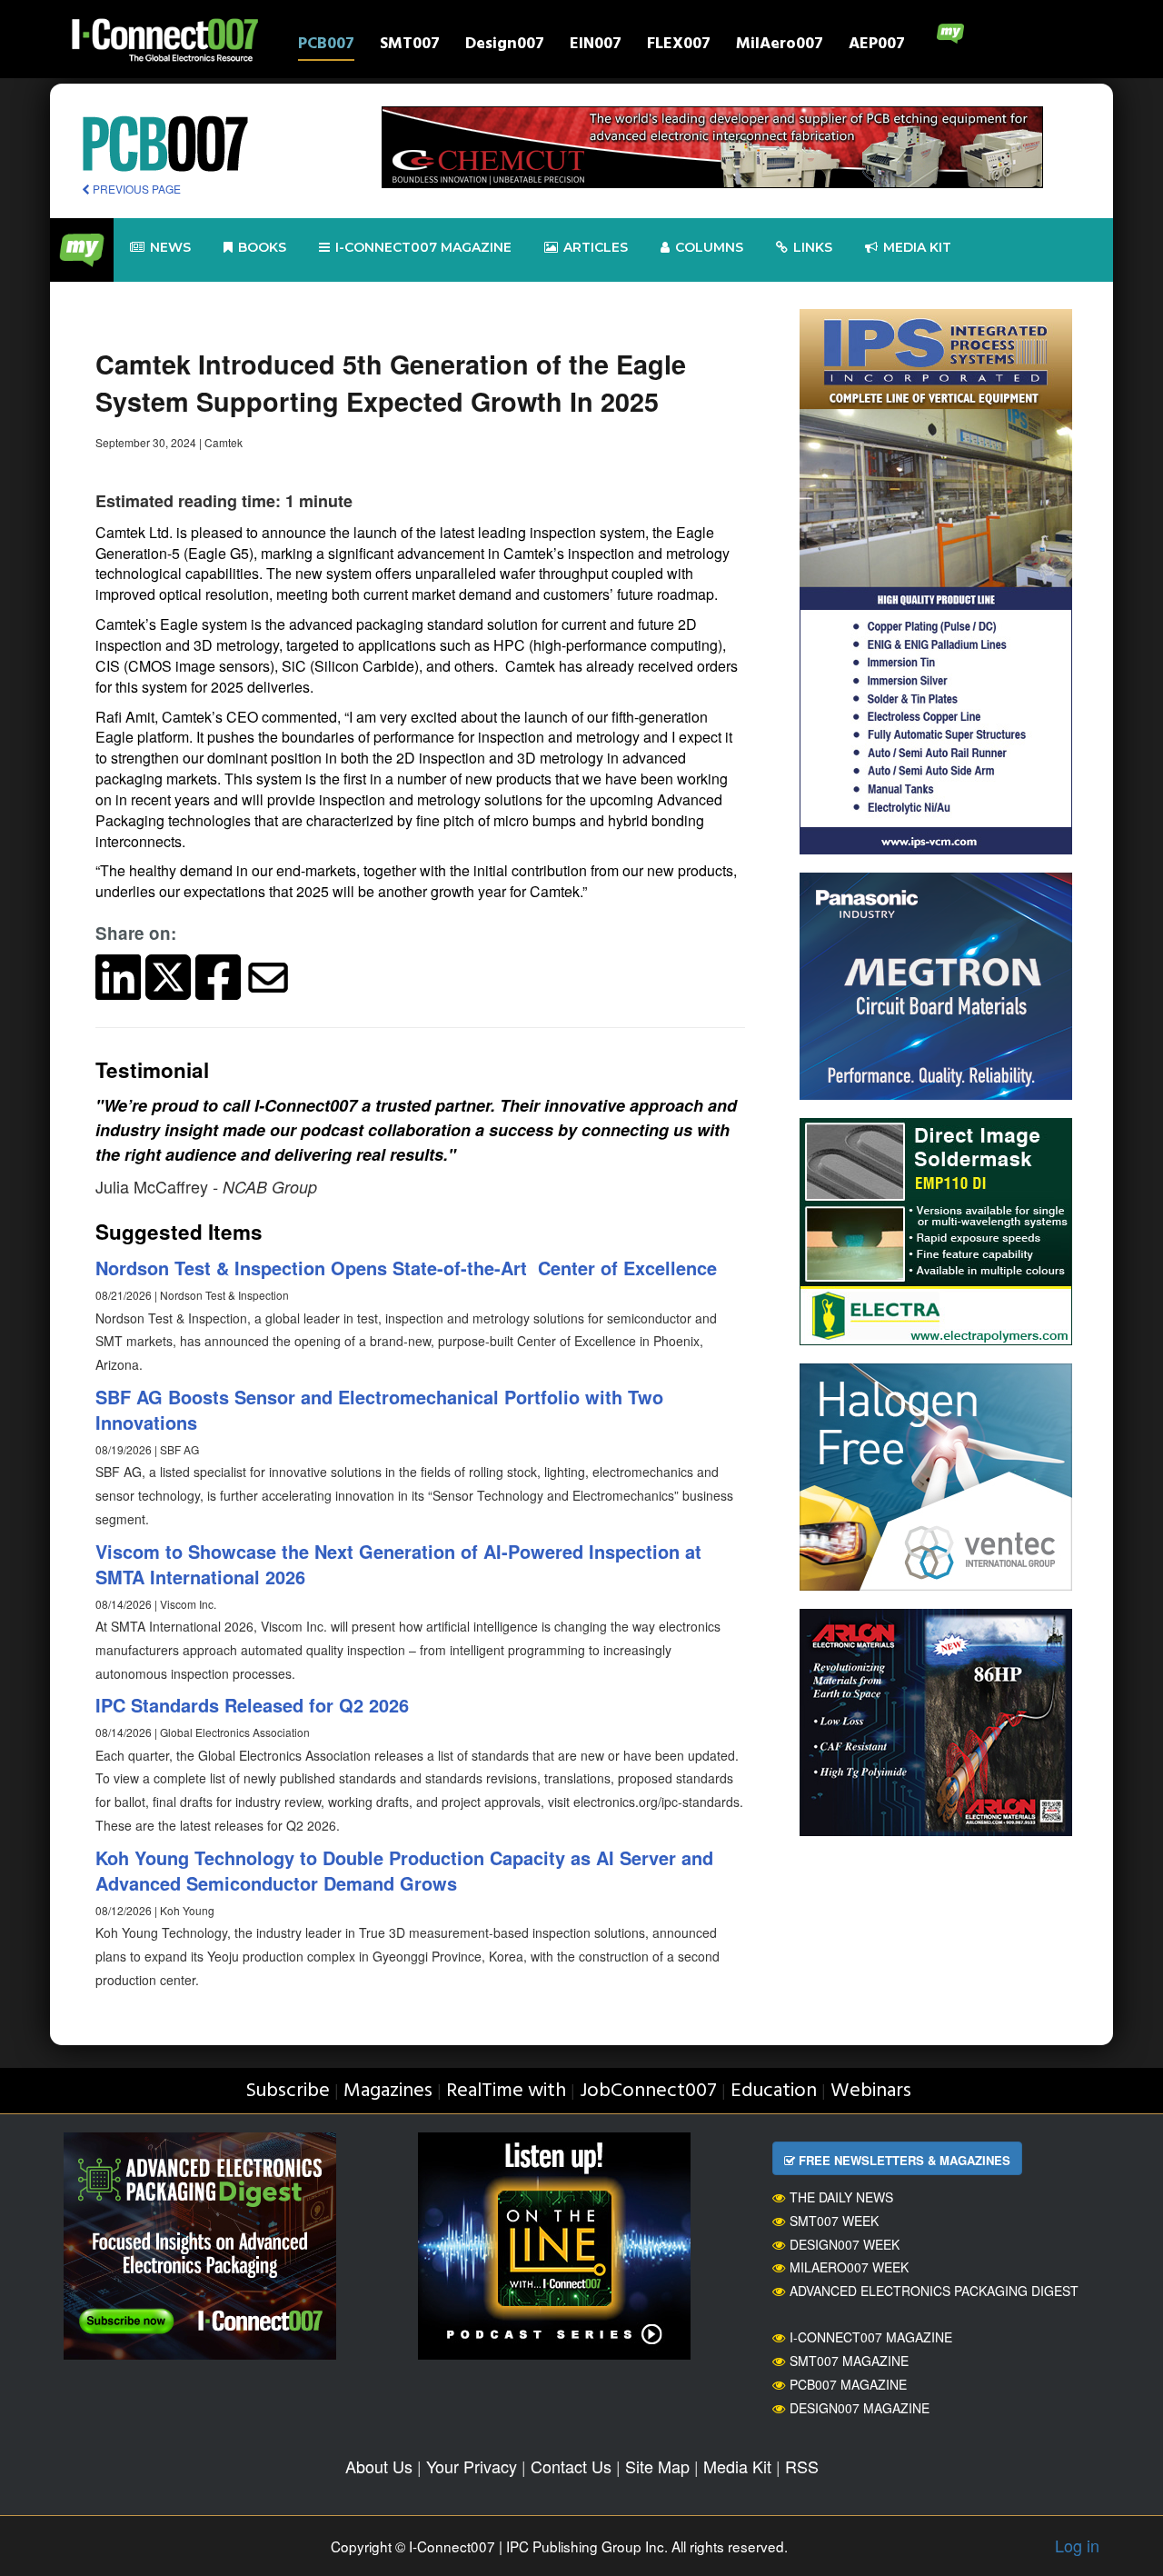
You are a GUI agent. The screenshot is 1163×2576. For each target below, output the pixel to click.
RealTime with (506, 2091)
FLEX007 (679, 46)
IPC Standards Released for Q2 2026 (252, 1705)
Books (262, 247)
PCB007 (326, 46)
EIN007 (596, 46)
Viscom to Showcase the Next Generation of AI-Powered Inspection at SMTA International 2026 (398, 1564)
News (170, 247)
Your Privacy (472, 2466)
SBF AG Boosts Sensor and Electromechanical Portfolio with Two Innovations (379, 1410)
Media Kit (737, 2466)
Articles (596, 247)
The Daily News (841, 2197)
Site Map (657, 2466)
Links (813, 247)
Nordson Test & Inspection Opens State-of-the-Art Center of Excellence (406, 1268)
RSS (802, 2466)
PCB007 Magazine (848, 2384)
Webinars (871, 2091)
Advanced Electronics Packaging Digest (934, 2291)
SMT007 (410, 46)
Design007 (505, 46)
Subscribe (288, 2091)
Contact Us (571, 2466)
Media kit (917, 247)
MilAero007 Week (849, 2267)
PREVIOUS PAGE (135, 189)
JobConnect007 (648, 2091)
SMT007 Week (834, 2221)
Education (774, 2091)
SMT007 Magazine (849, 2361)
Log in (1077, 2545)
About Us (379, 2466)
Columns (709, 247)
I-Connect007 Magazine (423, 247)
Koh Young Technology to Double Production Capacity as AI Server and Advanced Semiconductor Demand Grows (404, 1871)
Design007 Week (845, 2244)
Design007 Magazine (860, 2408)
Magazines (388, 2091)
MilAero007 (780, 46)
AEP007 (877, 46)
